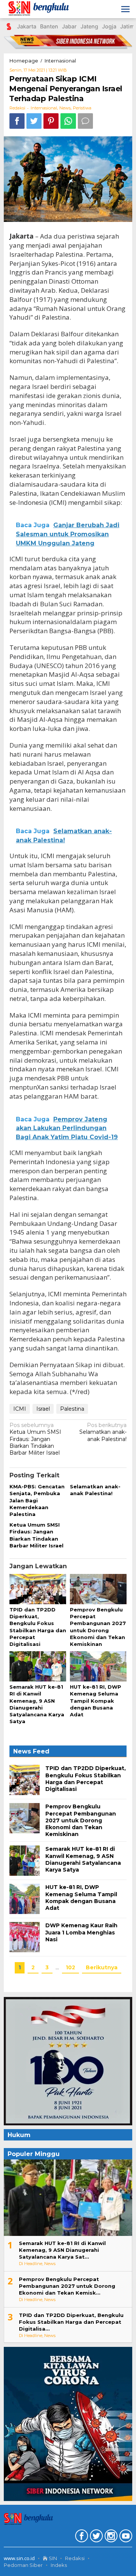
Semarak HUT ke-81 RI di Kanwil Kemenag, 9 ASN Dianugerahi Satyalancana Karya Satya (83, 1859)
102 (70, 1967)
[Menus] (125, 9)
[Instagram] (110, 2537)
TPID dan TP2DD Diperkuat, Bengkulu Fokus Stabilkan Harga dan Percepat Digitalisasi (86, 1779)
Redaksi (75, 2558)
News (65, 108)
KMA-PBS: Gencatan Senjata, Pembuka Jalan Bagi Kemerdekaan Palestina (37, 1500)
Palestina (72, 1409)
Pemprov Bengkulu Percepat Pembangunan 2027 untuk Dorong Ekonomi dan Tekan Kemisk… (67, 2286)
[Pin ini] (51, 121)
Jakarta (27, 26)
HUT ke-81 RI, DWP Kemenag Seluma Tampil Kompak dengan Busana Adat (96, 1701)
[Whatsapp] (68, 121)
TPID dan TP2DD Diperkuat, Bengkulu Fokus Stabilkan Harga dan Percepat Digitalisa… (71, 2322)
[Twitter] (95, 2537)
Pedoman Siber (23, 2565)
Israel (43, 1409)
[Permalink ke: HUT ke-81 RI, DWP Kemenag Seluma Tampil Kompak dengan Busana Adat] (98, 1667)
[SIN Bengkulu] (40, 9)
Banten (49, 26)
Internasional (44, 108)
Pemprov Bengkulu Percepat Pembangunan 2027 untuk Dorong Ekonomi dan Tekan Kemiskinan (81, 1820)
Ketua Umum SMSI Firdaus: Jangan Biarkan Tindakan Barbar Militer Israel (35, 1439)
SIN (52, 2558)
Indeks (59, 2565)
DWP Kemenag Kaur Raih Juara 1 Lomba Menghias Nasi (81, 1932)
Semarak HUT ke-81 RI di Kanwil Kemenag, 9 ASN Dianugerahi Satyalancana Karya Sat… (62, 2250)
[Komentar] (85, 121)
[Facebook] (81, 2537)
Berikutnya (102, 1967)
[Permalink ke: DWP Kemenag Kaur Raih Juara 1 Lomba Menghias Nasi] (25, 1937)
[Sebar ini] (17, 121)
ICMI (20, 1409)
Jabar (69, 26)
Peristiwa (82, 108)
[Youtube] (125, 2537)
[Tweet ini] (34, 121)
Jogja (109, 26)
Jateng (89, 26)
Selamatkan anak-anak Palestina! (103, 1432)
